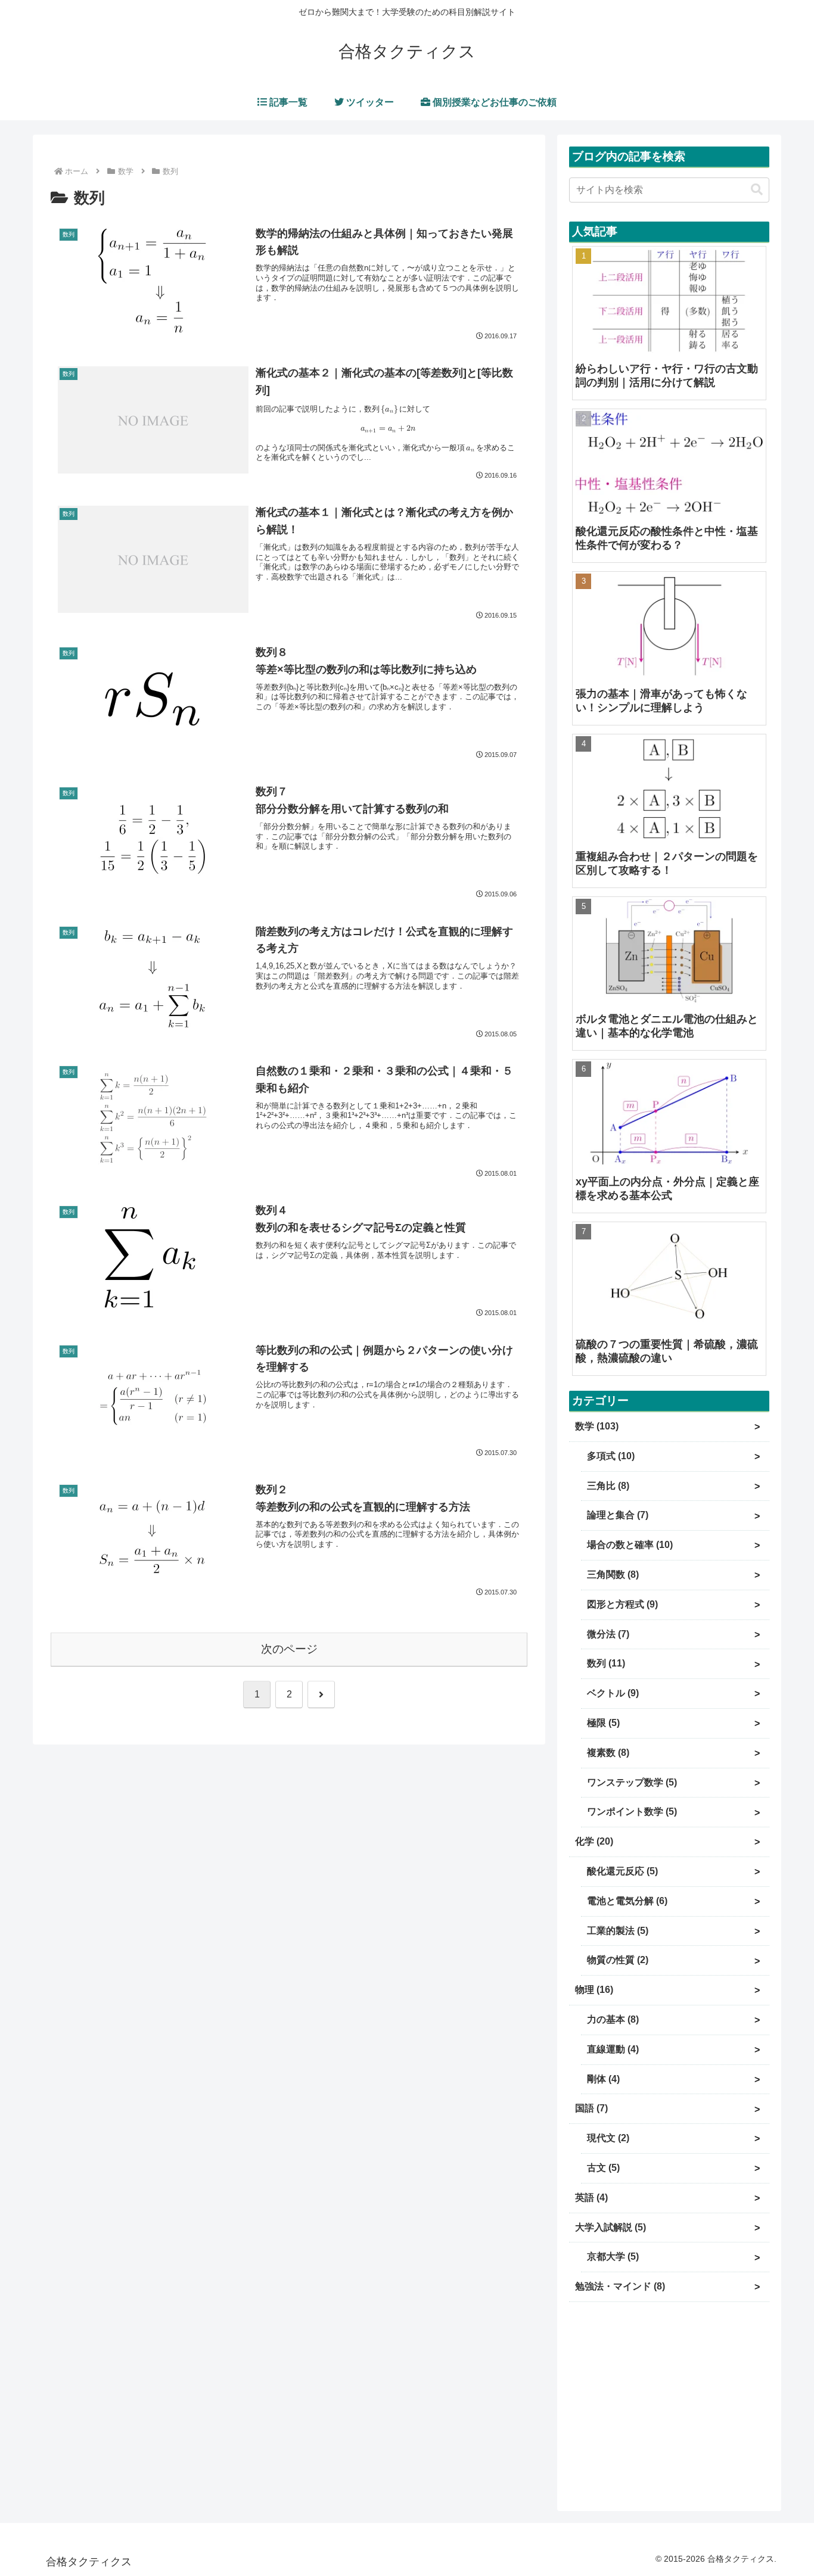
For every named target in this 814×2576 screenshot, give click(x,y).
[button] (757, 190)
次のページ (289, 1649)
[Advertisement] (669, 2403)
